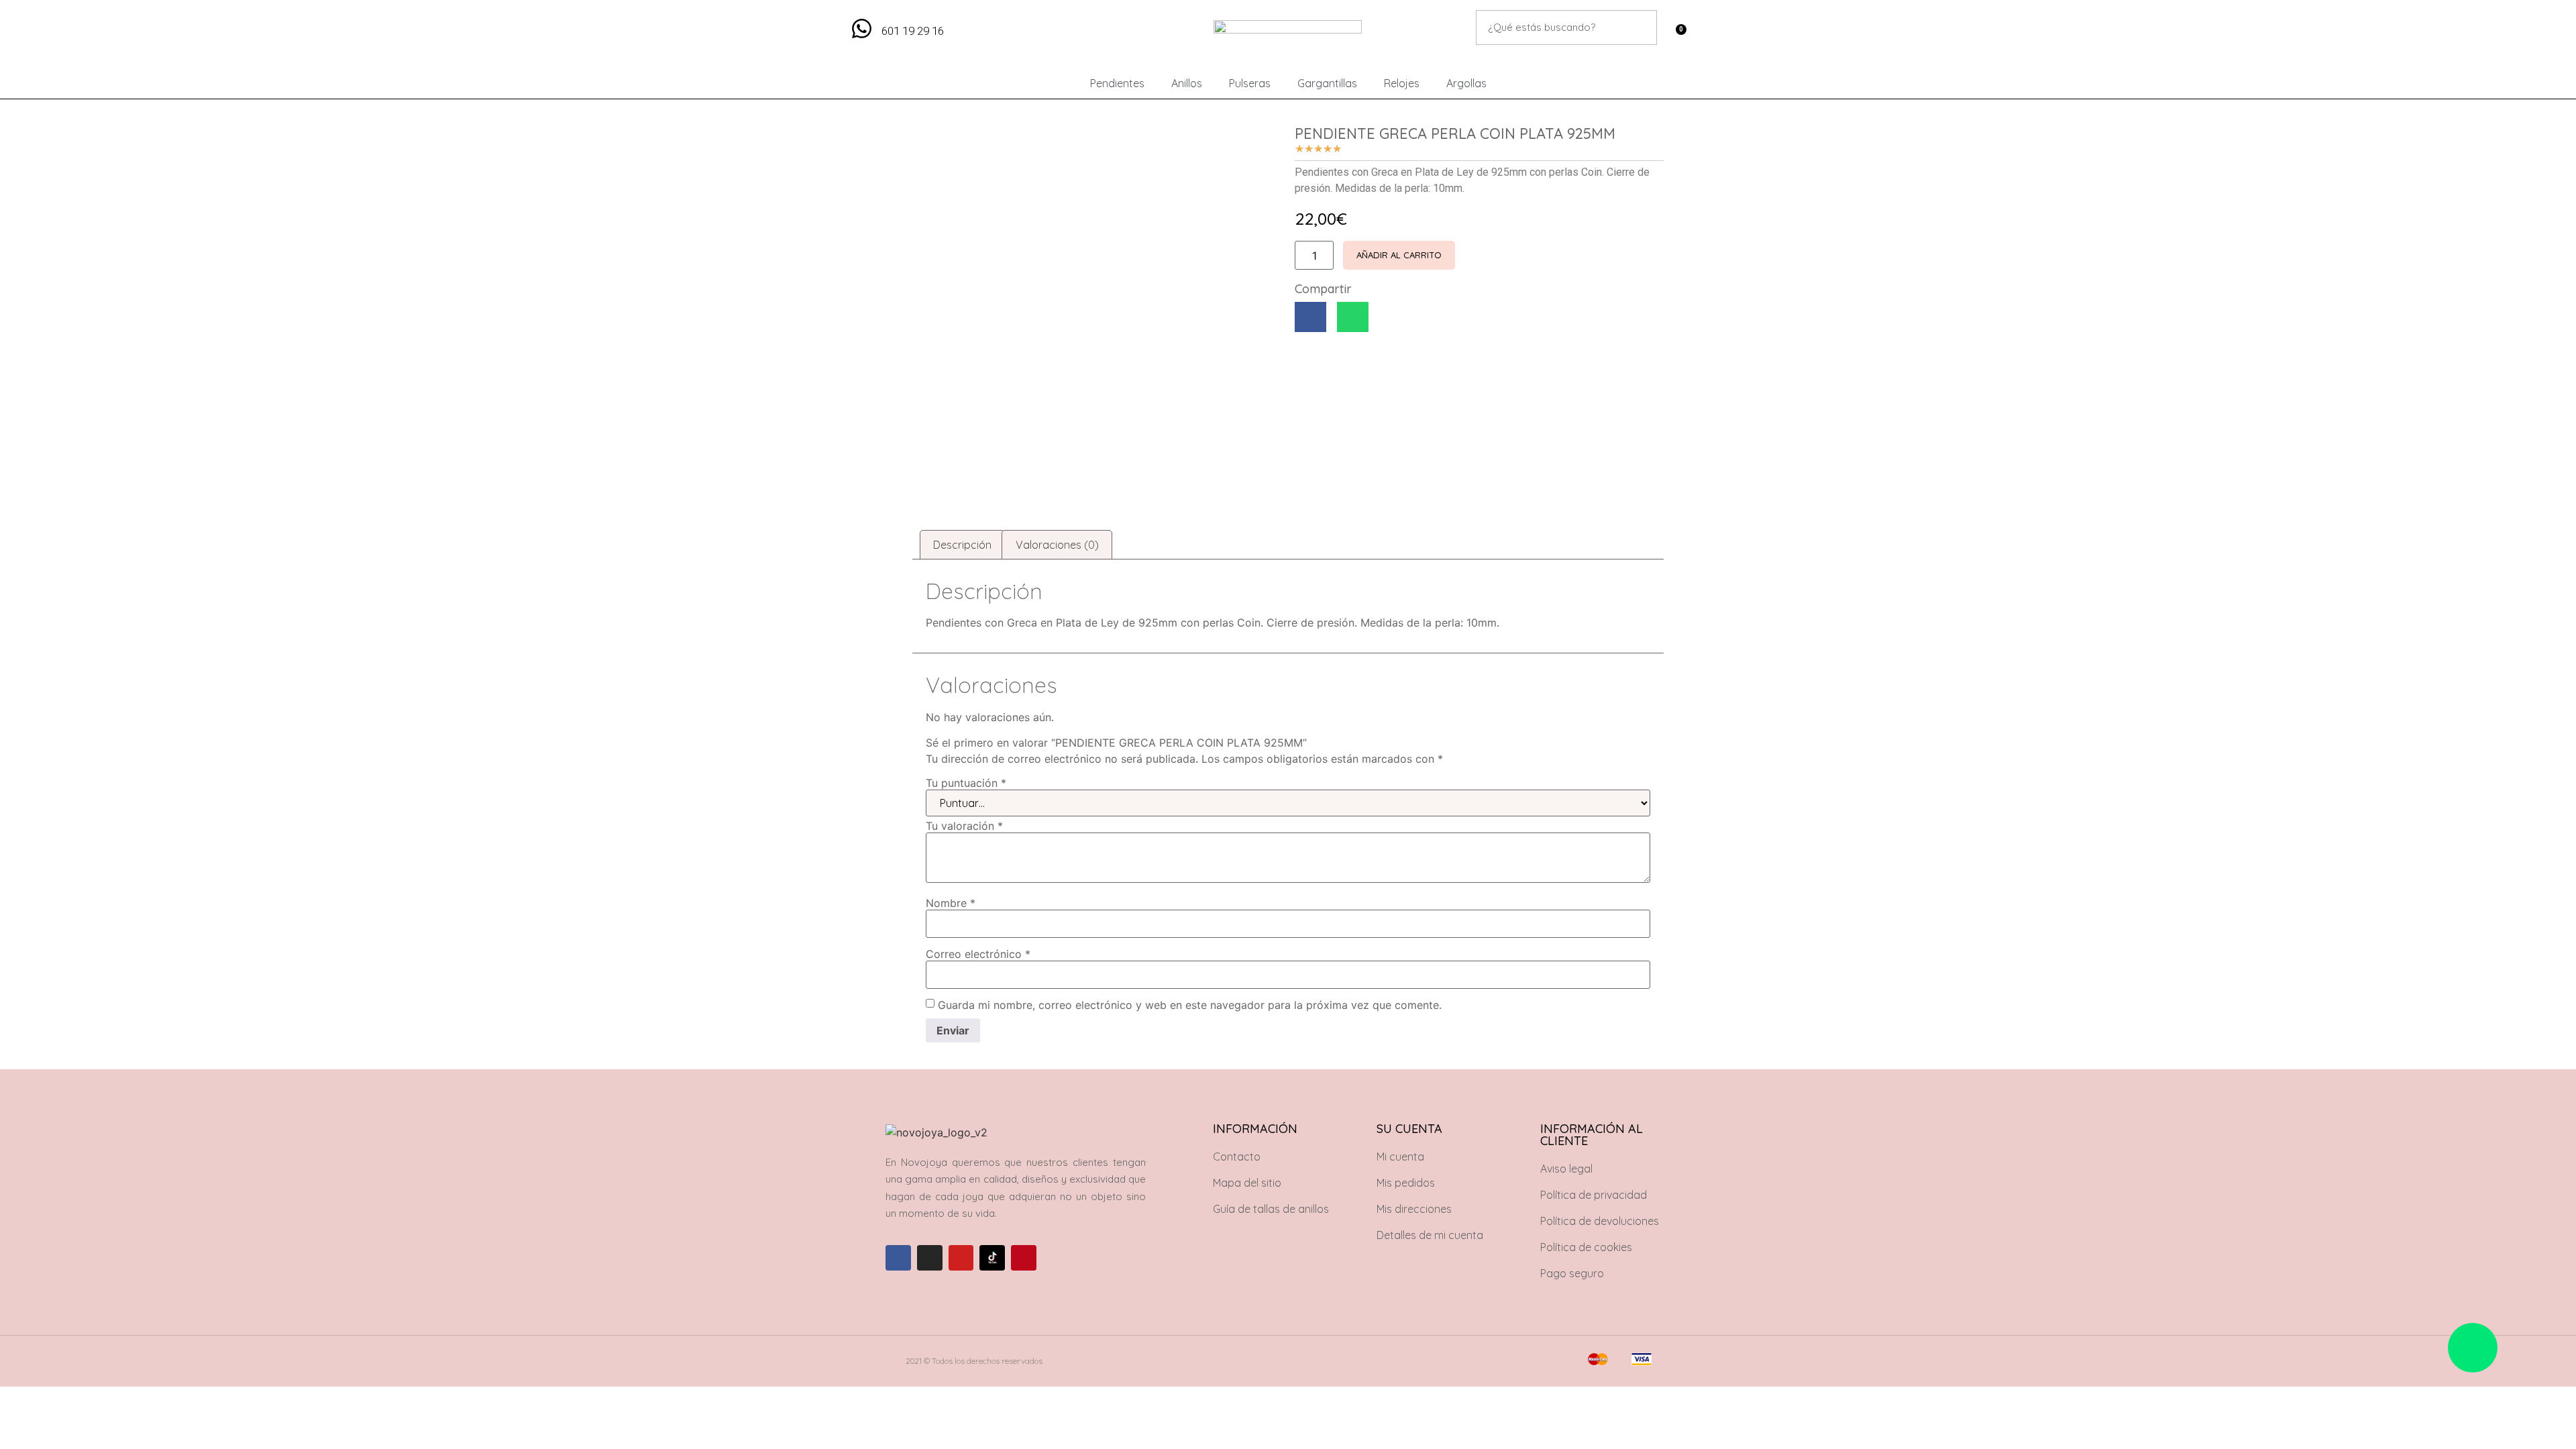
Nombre (951, 903)
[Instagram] (930, 1258)
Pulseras (1250, 83)
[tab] (962, 545)
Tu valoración (964, 826)
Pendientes (1117, 83)
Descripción (962, 545)
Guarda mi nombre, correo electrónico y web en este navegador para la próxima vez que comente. (1190, 1005)
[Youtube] (961, 1258)
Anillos (1187, 83)
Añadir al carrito (1399, 255)
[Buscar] (1640, 28)
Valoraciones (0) (1057, 545)
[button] (1310, 317)
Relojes (1402, 83)
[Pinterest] (1024, 1258)
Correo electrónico (978, 954)
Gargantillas (1327, 83)
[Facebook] (898, 1258)
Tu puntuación (966, 783)
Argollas (1466, 83)
